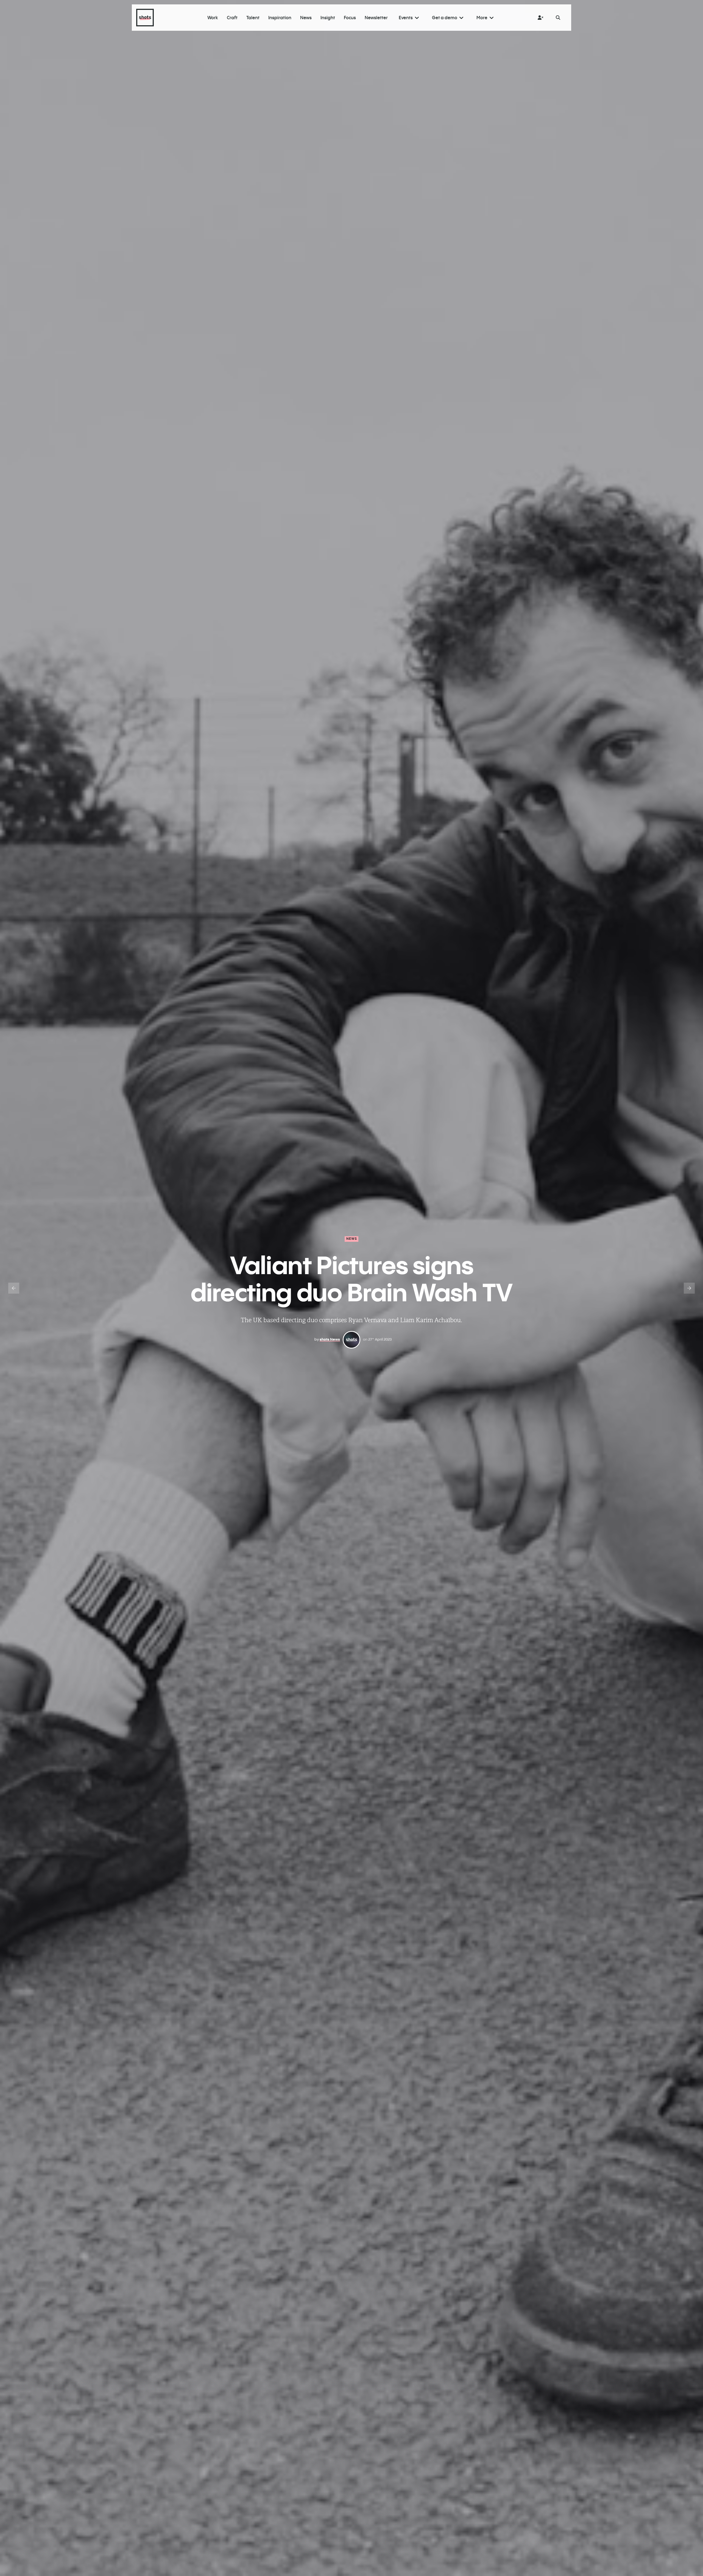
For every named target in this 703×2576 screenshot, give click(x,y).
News (352, 1239)
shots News (330, 1339)
